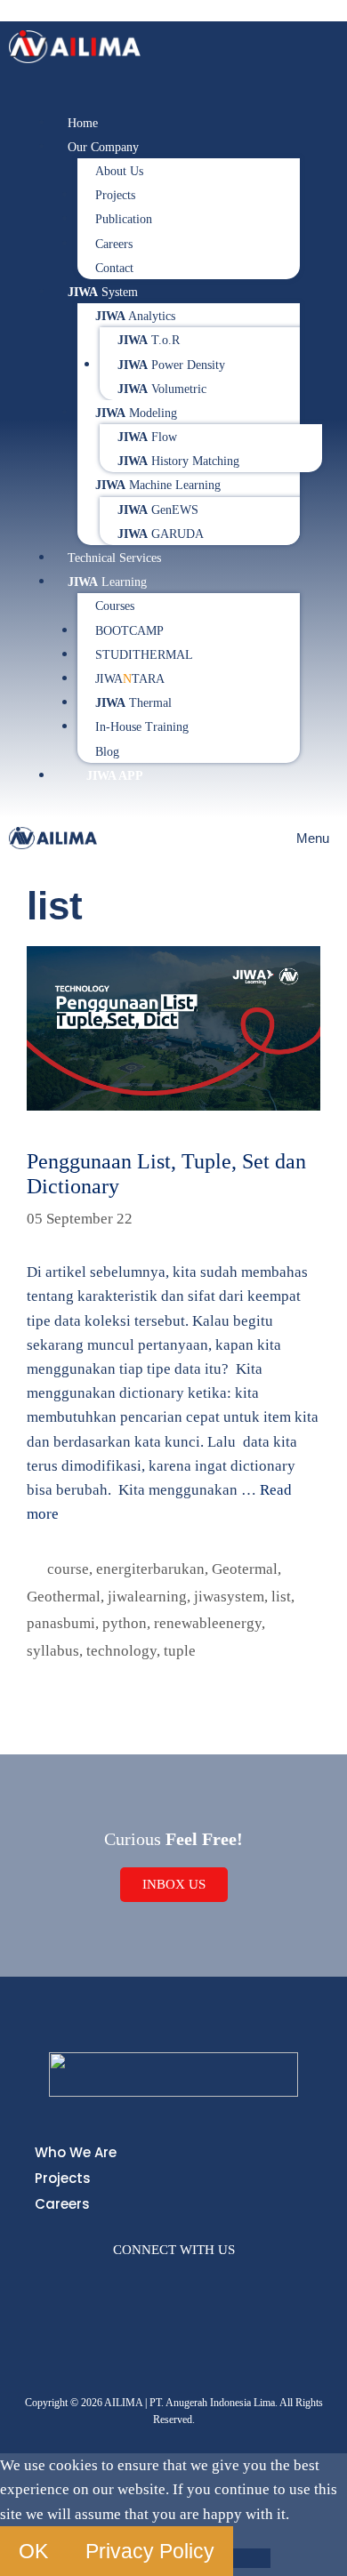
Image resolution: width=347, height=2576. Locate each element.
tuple (180, 1651)
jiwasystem (229, 1597)
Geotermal (245, 1569)
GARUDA (161, 534)
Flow (147, 437)
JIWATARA (130, 679)
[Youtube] (155, 2284)
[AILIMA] (53, 838)
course (68, 1569)
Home (83, 123)
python (125, 1623)
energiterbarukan (150, 1569)
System (103, 292)
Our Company (103, 147)
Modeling (136, 413)
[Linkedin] (192, 2284)
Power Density (171, 365)
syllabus (53, 1651)
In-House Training (142, 727)
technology (121, 1651)
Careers (114, 244)
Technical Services (114, 558)
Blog (107, 752)
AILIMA (32, 11)
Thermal (133, 703)
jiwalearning (147, 1597)
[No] (252, 2558)
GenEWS (158, 510)
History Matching (178, 461)
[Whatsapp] (230, 2284)
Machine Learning (158, 485)
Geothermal (64, 1597)
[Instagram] (117, 2284)
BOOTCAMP (129, 631)
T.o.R (149, 340)
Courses (115, 606)
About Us (119, 171)
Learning (107, 582)
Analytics (135, 316)
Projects (115, 195)
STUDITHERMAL (144, 655)
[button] (173, 100)
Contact (114, 268)
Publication (124, 219)
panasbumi (61, 1623)
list (281, 1597)
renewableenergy (208, 1623)
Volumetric (162, 389)
